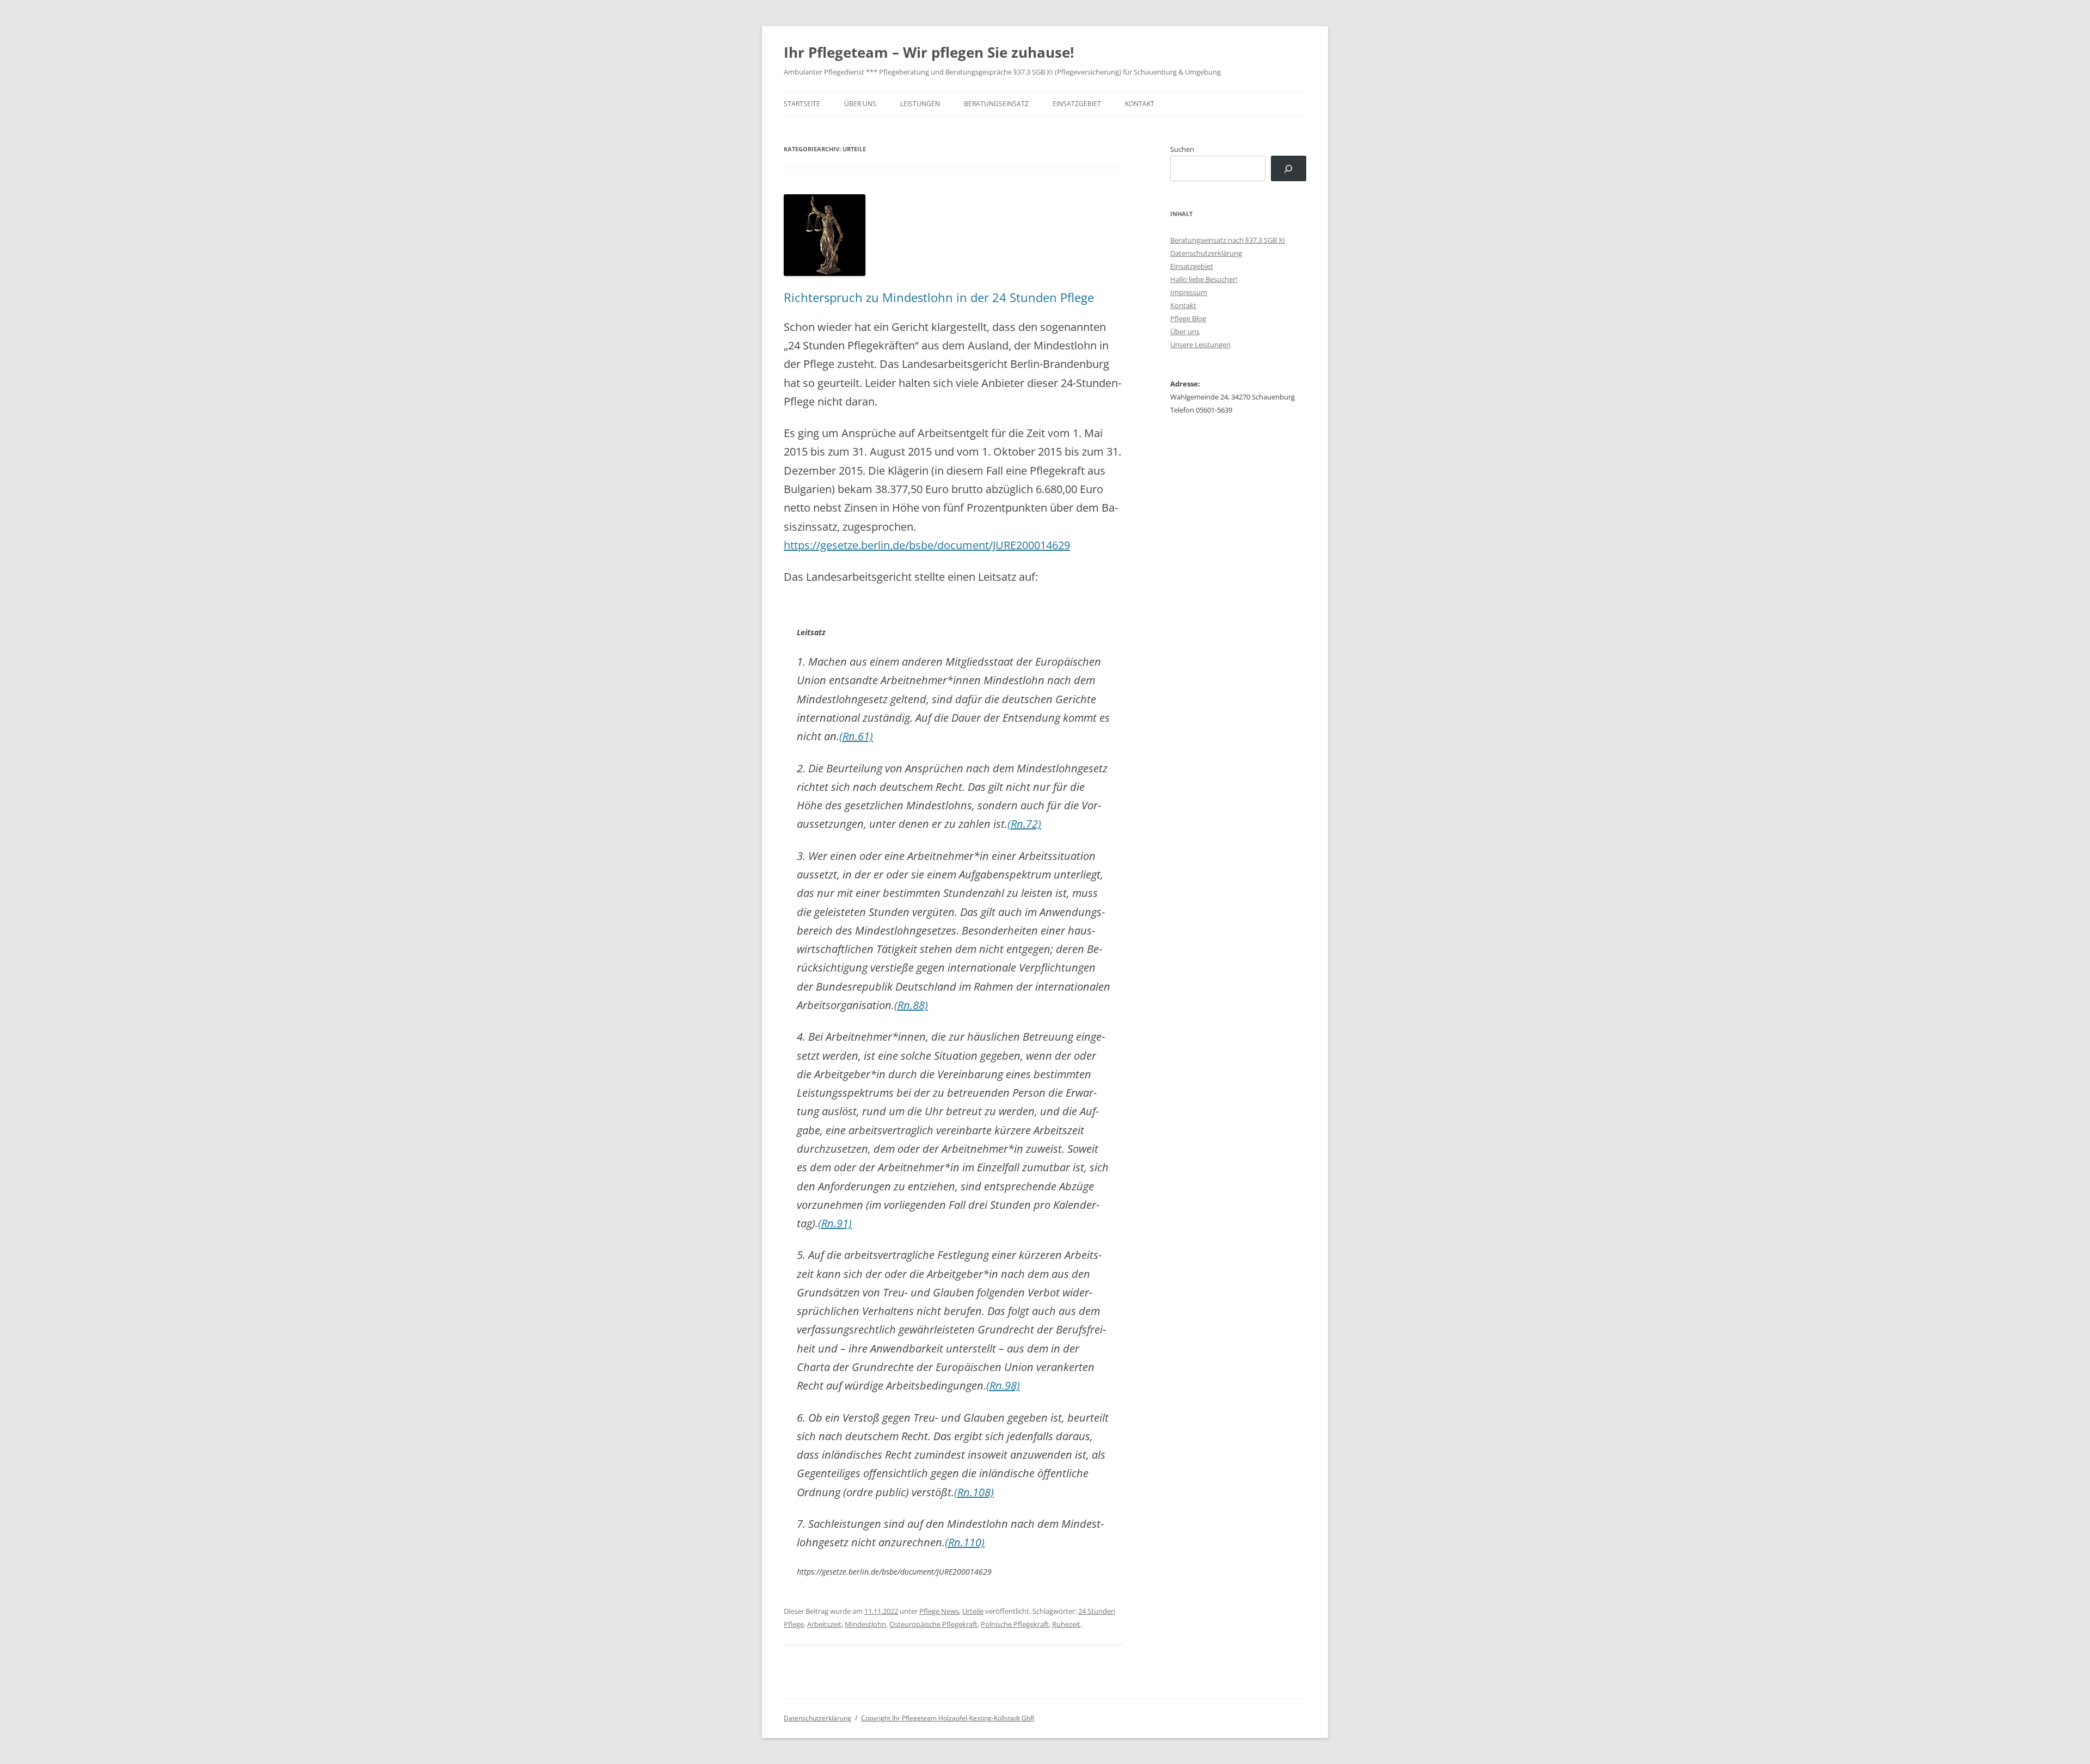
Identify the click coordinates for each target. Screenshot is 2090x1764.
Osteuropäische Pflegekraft (933, 1624)
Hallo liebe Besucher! (1204, 279)
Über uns (860, 104)
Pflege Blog (1188, 318)
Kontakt (1140, 104)
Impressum (1189, 292)
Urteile (973, 1611)
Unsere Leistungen (1200, 345)
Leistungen (920, 104)
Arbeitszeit (824, 1624)
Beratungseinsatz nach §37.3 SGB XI (1228, 240)
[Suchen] (1289, 168)
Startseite (802, 104)
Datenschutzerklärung (1206, 253)
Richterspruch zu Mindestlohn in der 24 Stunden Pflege (939, 297)
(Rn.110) (965, 1542)
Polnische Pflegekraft (1015, 1624)
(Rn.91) (835, 1223)
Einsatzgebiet (1077, 104)
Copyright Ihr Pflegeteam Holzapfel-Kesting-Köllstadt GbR (948, 1718)
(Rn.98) (1003, 1385)
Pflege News (939, 1611)
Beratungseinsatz (996, 104)
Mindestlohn (865, 1624)
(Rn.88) (911, 1005)
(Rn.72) (1024, 824)
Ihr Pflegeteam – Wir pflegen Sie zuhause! (929, 52)
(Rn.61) (856, 736)
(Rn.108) (974, 1492)
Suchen (1182, 149)
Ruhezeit (1066, 1624)
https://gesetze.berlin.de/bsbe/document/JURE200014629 (927, 545)
